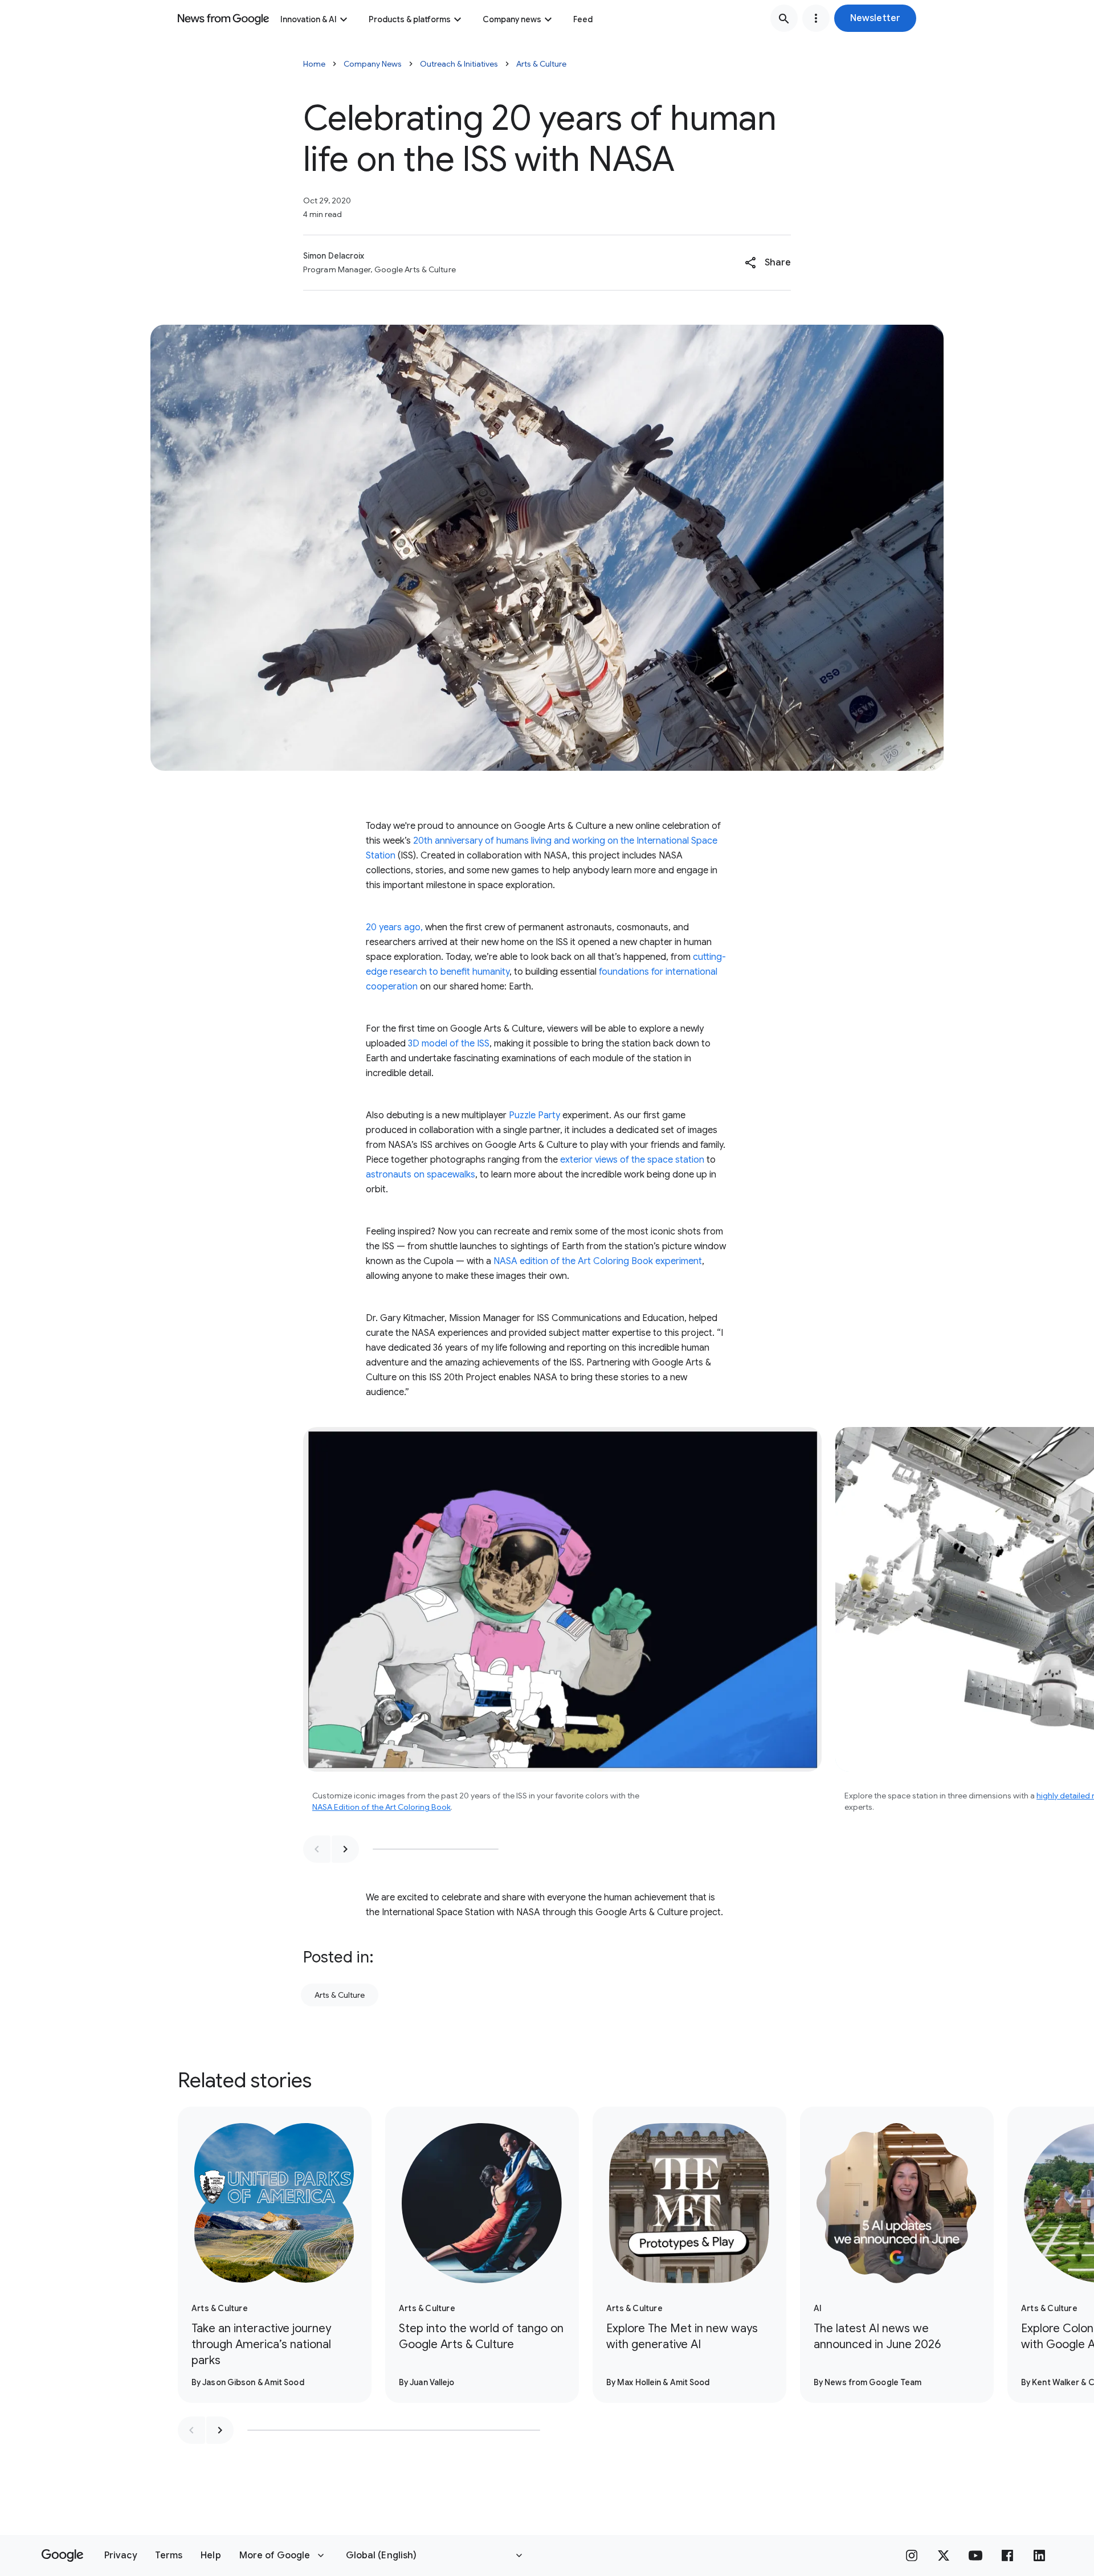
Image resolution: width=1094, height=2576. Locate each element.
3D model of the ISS (449, 1044)
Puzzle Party (534, 1115)
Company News (373, 64)
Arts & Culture (541, 64)
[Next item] (345, 1849)
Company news (512, 19)
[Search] (784, 18)
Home (314, 64)
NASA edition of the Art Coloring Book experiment (598, 1261)
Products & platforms (410, 19)
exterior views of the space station (632, 1160)
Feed (583, 19)
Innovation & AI (309, 19)
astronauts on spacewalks (421, 1175)
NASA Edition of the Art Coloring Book (381, 1807)
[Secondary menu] (816, 18)
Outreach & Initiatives (459, 64)
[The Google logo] (62, 2555)
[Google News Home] (223, 18)
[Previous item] (317, 1849)
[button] (875, 18)
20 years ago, (394, 927)
